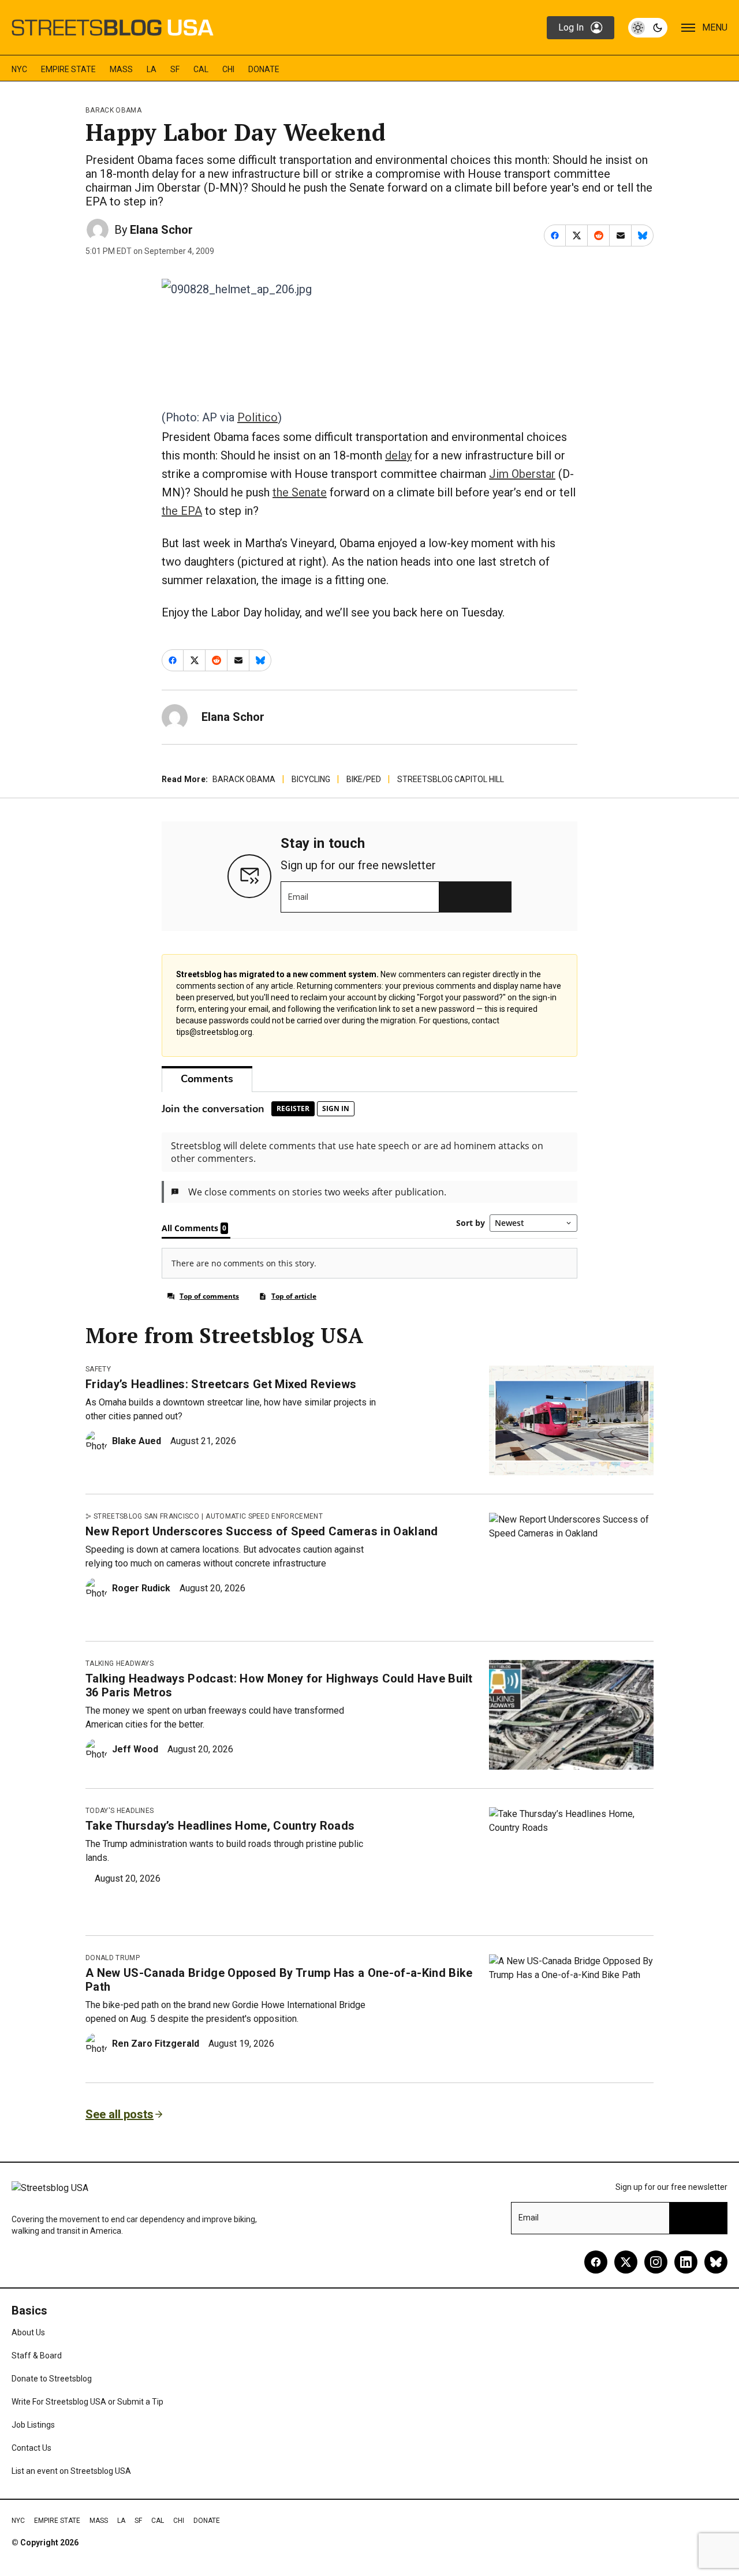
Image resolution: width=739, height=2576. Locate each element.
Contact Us (31, 2448)
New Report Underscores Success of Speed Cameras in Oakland (262, 1531)
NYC (19, 69)
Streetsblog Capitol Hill (451, 779)
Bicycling (311, 779)
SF (175, 69)
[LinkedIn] (686, 2262)
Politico (257, 417)
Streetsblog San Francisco (146, 1516)
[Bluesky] (716, 2262)
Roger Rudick (141, 1588)
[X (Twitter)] (626, 2262)
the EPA (182, 511)
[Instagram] (656, 2262)
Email (298, 897)
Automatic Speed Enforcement (264, 1516)
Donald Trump (113, 1958)
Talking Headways (120, 1663)
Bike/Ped (364, 779)
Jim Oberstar (522, 474)
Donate (264, 69)
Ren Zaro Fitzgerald (156, 2044)
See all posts (120, 2114)
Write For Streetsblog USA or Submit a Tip (87, 2402)
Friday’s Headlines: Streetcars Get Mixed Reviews (221, 1384)
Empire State (68, 69)
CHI (228, 69)
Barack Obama (113, 110)
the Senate (300, 492)
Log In (571, 27)
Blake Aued (137, 1441)
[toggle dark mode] (648, 28)
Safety (98, 1369)
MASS (121, 69)
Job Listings (33, 2425)
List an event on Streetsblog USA (71, 2471)
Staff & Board (37, 2356)
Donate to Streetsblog (52, 2379)
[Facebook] (596, 2262)
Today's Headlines (120, 1811)
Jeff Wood (135, 1749)
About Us (28, 2332)
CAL (201, 69)
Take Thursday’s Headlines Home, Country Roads (220, 1826)
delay (398, 455)
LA (152, 69)
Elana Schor (161, 230)
